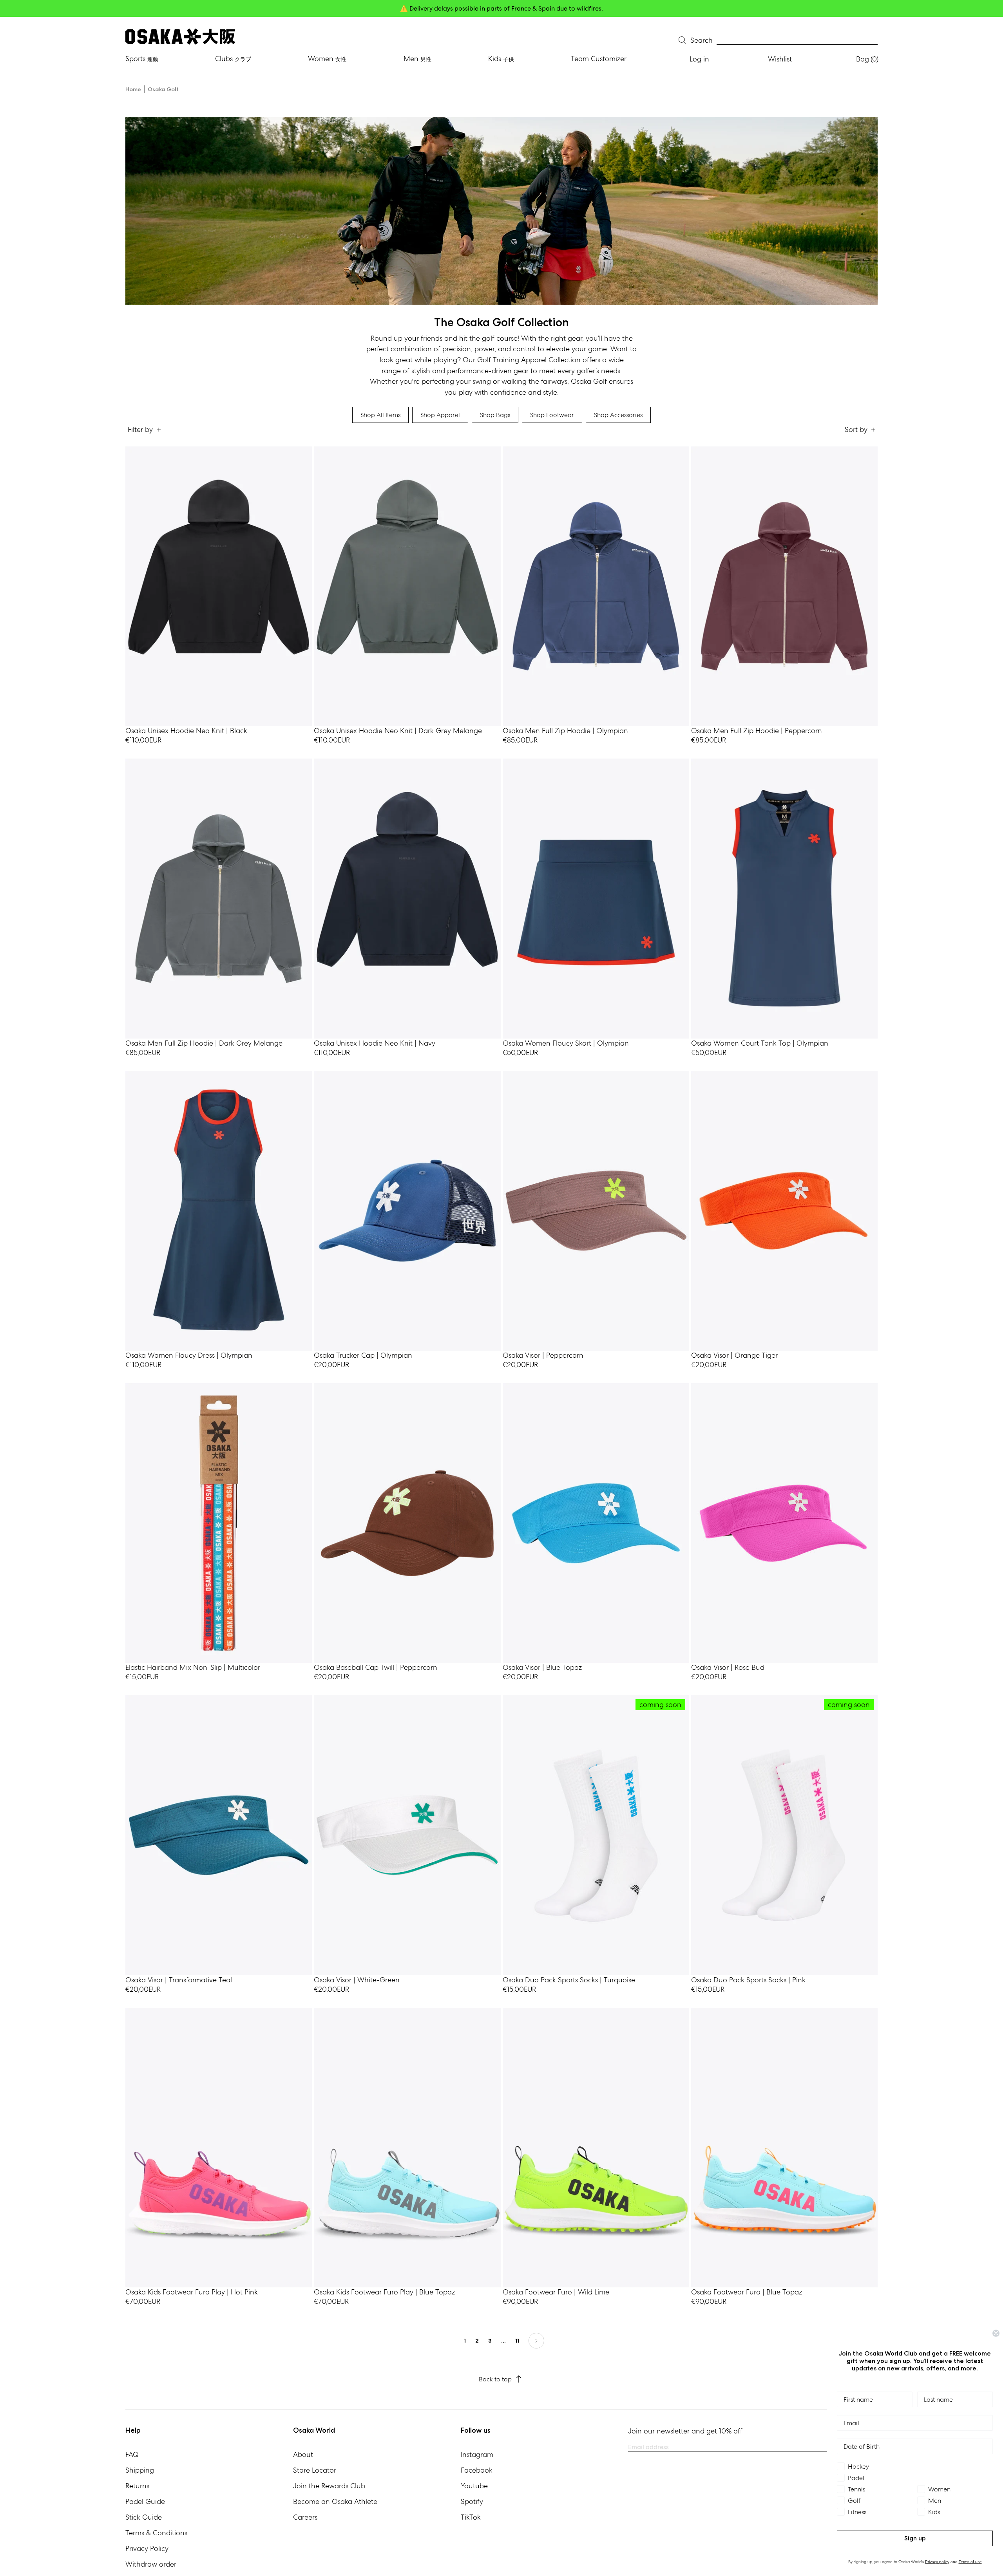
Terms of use (970, 2562)
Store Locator (315, 2470)
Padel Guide (145, 2501)
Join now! (578, 8)
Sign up (915, 2538)
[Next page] (536, 2341)
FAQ (132, 2454)
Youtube (474, 2486)
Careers (305, 2517)
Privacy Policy (147, 2548)
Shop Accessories (618, 415)
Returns (137, 2486)
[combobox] (797, 41)
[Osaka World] (180, 37)
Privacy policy (937, 2562)
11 (517, 2341)
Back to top (495, 2379)
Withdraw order (151, 2564)
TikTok (471, 2517)
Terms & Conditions (156, 2533)
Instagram (477, 2454)
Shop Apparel (440, 415)
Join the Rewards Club (329, 2486)
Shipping (140, 2470)
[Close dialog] (996, 2333)
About (303, 2454)
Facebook (477, 2470)
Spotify (472, 2501)
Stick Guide (144, 2517)
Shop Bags (495, 415)
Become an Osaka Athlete (335, 2501)
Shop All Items (380, 415)
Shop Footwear (552, 415)
